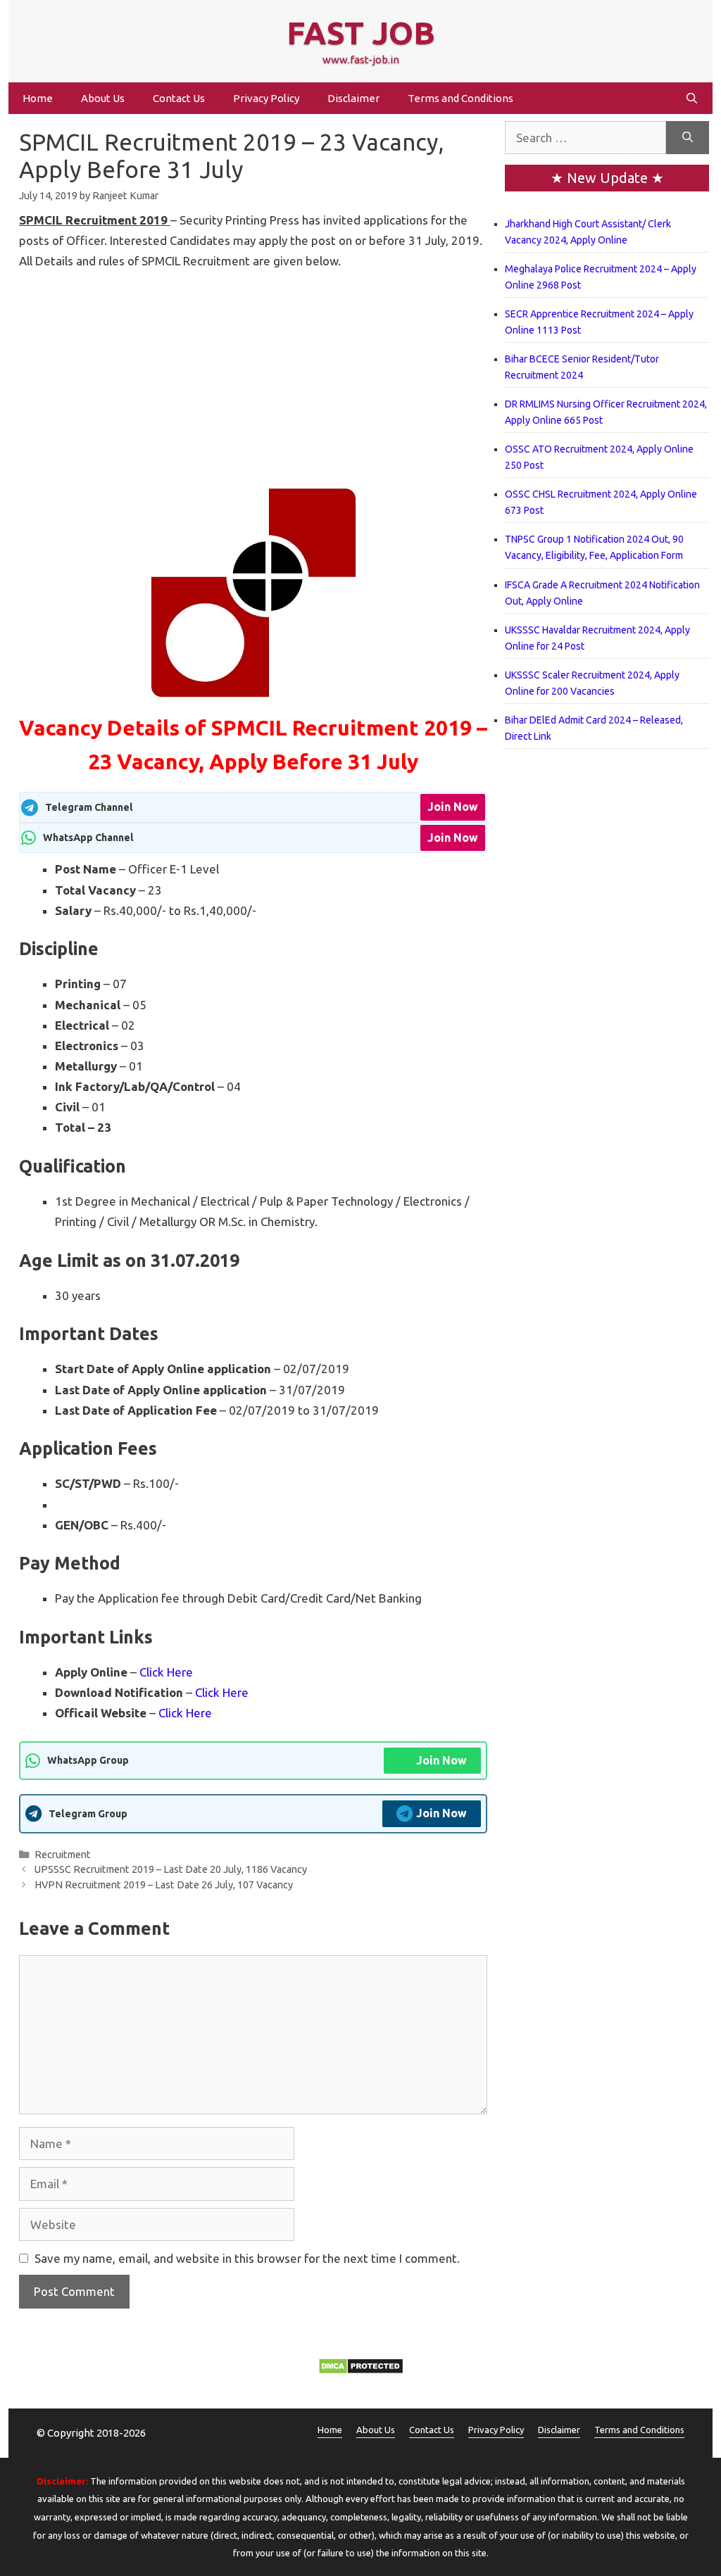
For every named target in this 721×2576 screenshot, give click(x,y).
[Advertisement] (253, 376)
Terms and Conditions (460, 98)
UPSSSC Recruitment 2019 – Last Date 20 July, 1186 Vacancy (171, 1869)
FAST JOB (361, 33)
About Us (103, 98)
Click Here (166, 1672)
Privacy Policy (266, 98)
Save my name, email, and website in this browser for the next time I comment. (247, 2258)
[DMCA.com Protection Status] (361, 2370)
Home (38, 98)
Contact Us (179, 98)
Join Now (453, 807)
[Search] (688, 138)
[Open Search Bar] (692, 98)
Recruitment (63, 1855)
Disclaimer (353, 98)
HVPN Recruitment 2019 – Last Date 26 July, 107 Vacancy (164, 1885)
